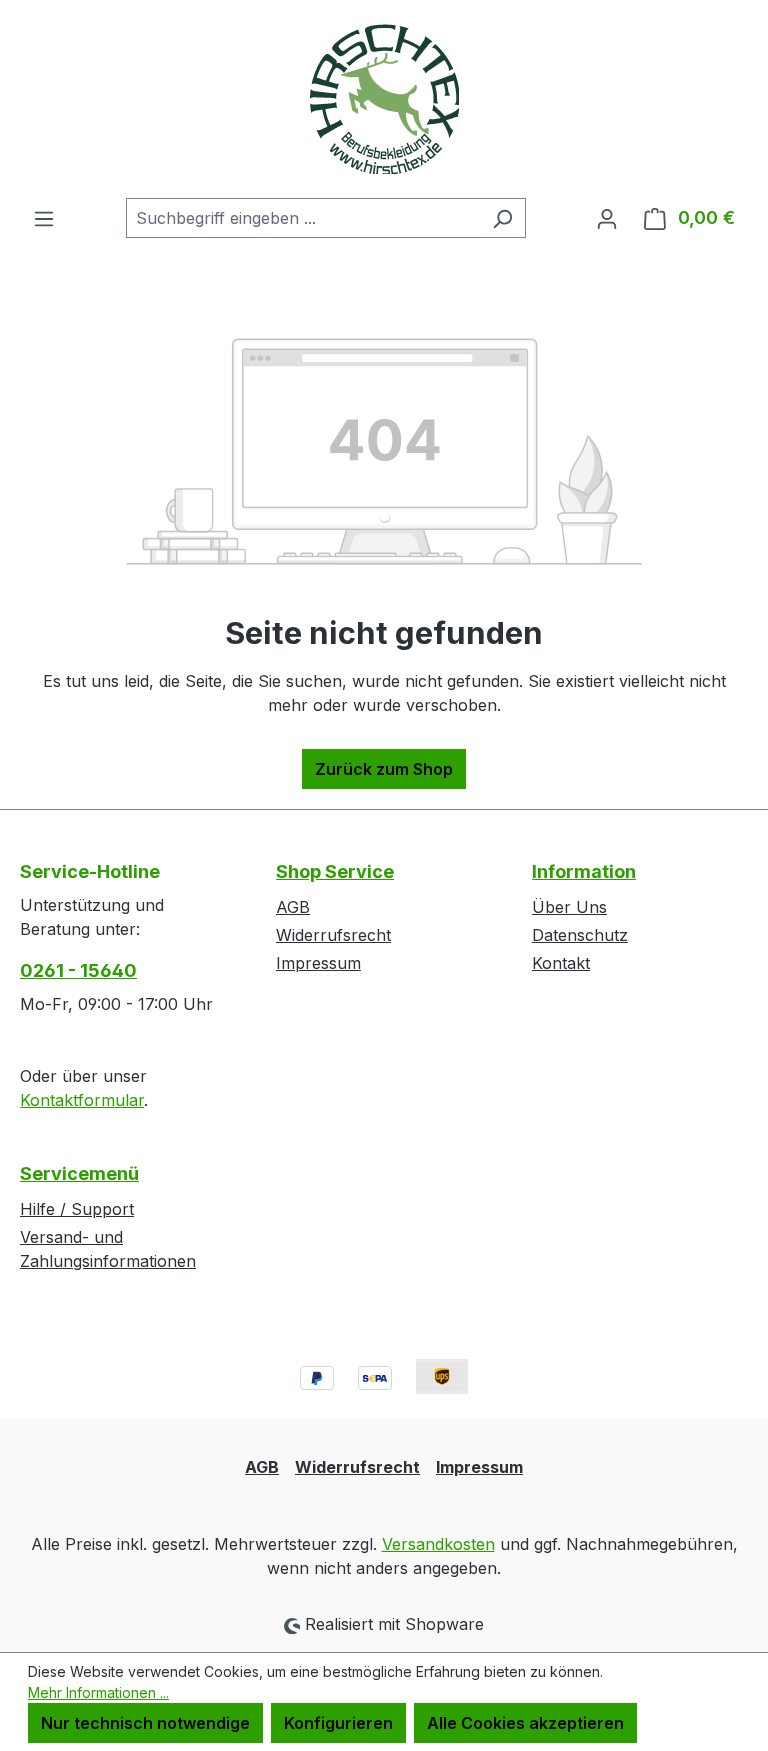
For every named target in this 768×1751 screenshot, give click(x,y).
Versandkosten (438, 1544)
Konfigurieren (338, 1723)
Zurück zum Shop (384, 769)
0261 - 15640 (78, 970)
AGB (293, 907)
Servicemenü (79, 1173)
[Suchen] (502, 218)
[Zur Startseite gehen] (384, 99)
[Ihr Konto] (607, 218)
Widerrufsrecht (333, 935)
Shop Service (335, 871)
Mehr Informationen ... (98, 1692)
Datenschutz (580, 935)
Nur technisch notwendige (145, 1723)
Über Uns (569, 907)
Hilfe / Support (77, 1209)
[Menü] (44, 218)
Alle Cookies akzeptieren (525, 1723)
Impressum (318, 963)
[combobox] (303, 218)
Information (584, 871)
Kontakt (561, 963)
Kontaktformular (82, 1100)
